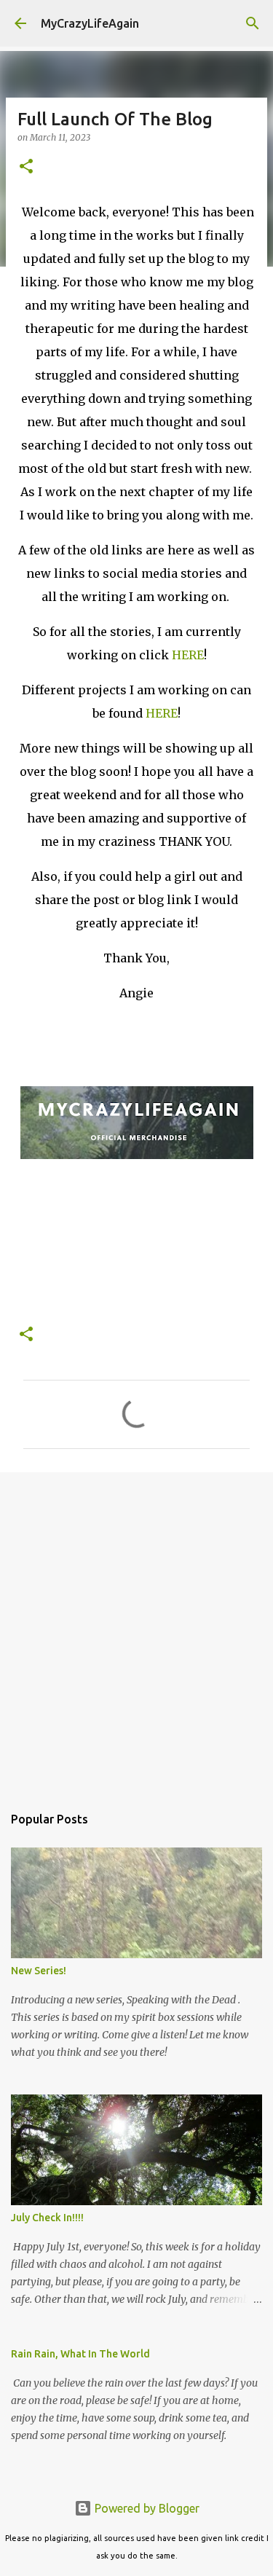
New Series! (39, 1971)
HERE (188, 655)
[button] (26, 167)
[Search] (253, 23)
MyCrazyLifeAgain (90, 23)
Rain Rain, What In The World (80, 2354)
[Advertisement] (136, 1631)
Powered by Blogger (146, 2508)
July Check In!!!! (47, 2218)
